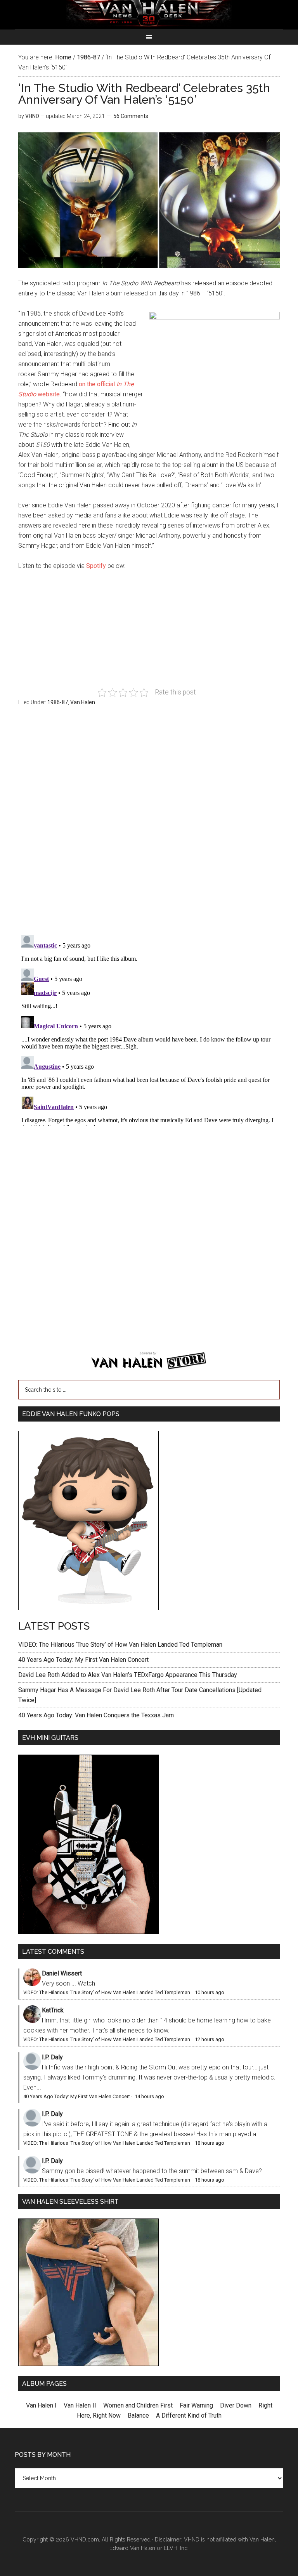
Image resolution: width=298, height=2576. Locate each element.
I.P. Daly (52, 2057)
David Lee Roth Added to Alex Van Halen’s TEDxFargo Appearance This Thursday (128, 1675)
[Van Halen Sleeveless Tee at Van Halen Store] (88, 2364)
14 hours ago (149, 2096)
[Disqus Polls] (149, 825)
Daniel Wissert (62, 1973)
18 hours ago (210, 2143)
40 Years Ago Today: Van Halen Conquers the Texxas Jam (96, 1715)
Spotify (96, 566)
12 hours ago (210, 2039)
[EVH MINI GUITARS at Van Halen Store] (88, 1932)
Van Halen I (41, 2405)
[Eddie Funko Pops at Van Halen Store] (88, 1608)
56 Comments (131, 116)
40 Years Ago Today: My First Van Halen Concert (83, 1660)
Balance (138, 2415)
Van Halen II (80, 2405)
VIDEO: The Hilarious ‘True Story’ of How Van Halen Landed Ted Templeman (120, 1645)
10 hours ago (210, 1992)
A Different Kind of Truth (189, 2415)
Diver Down (236, 2405)
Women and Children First (138, 2405)
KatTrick (53, 2010)
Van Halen (83, 702)
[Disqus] (149, 1029)
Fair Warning (196, 2405)
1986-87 (58, 702)
